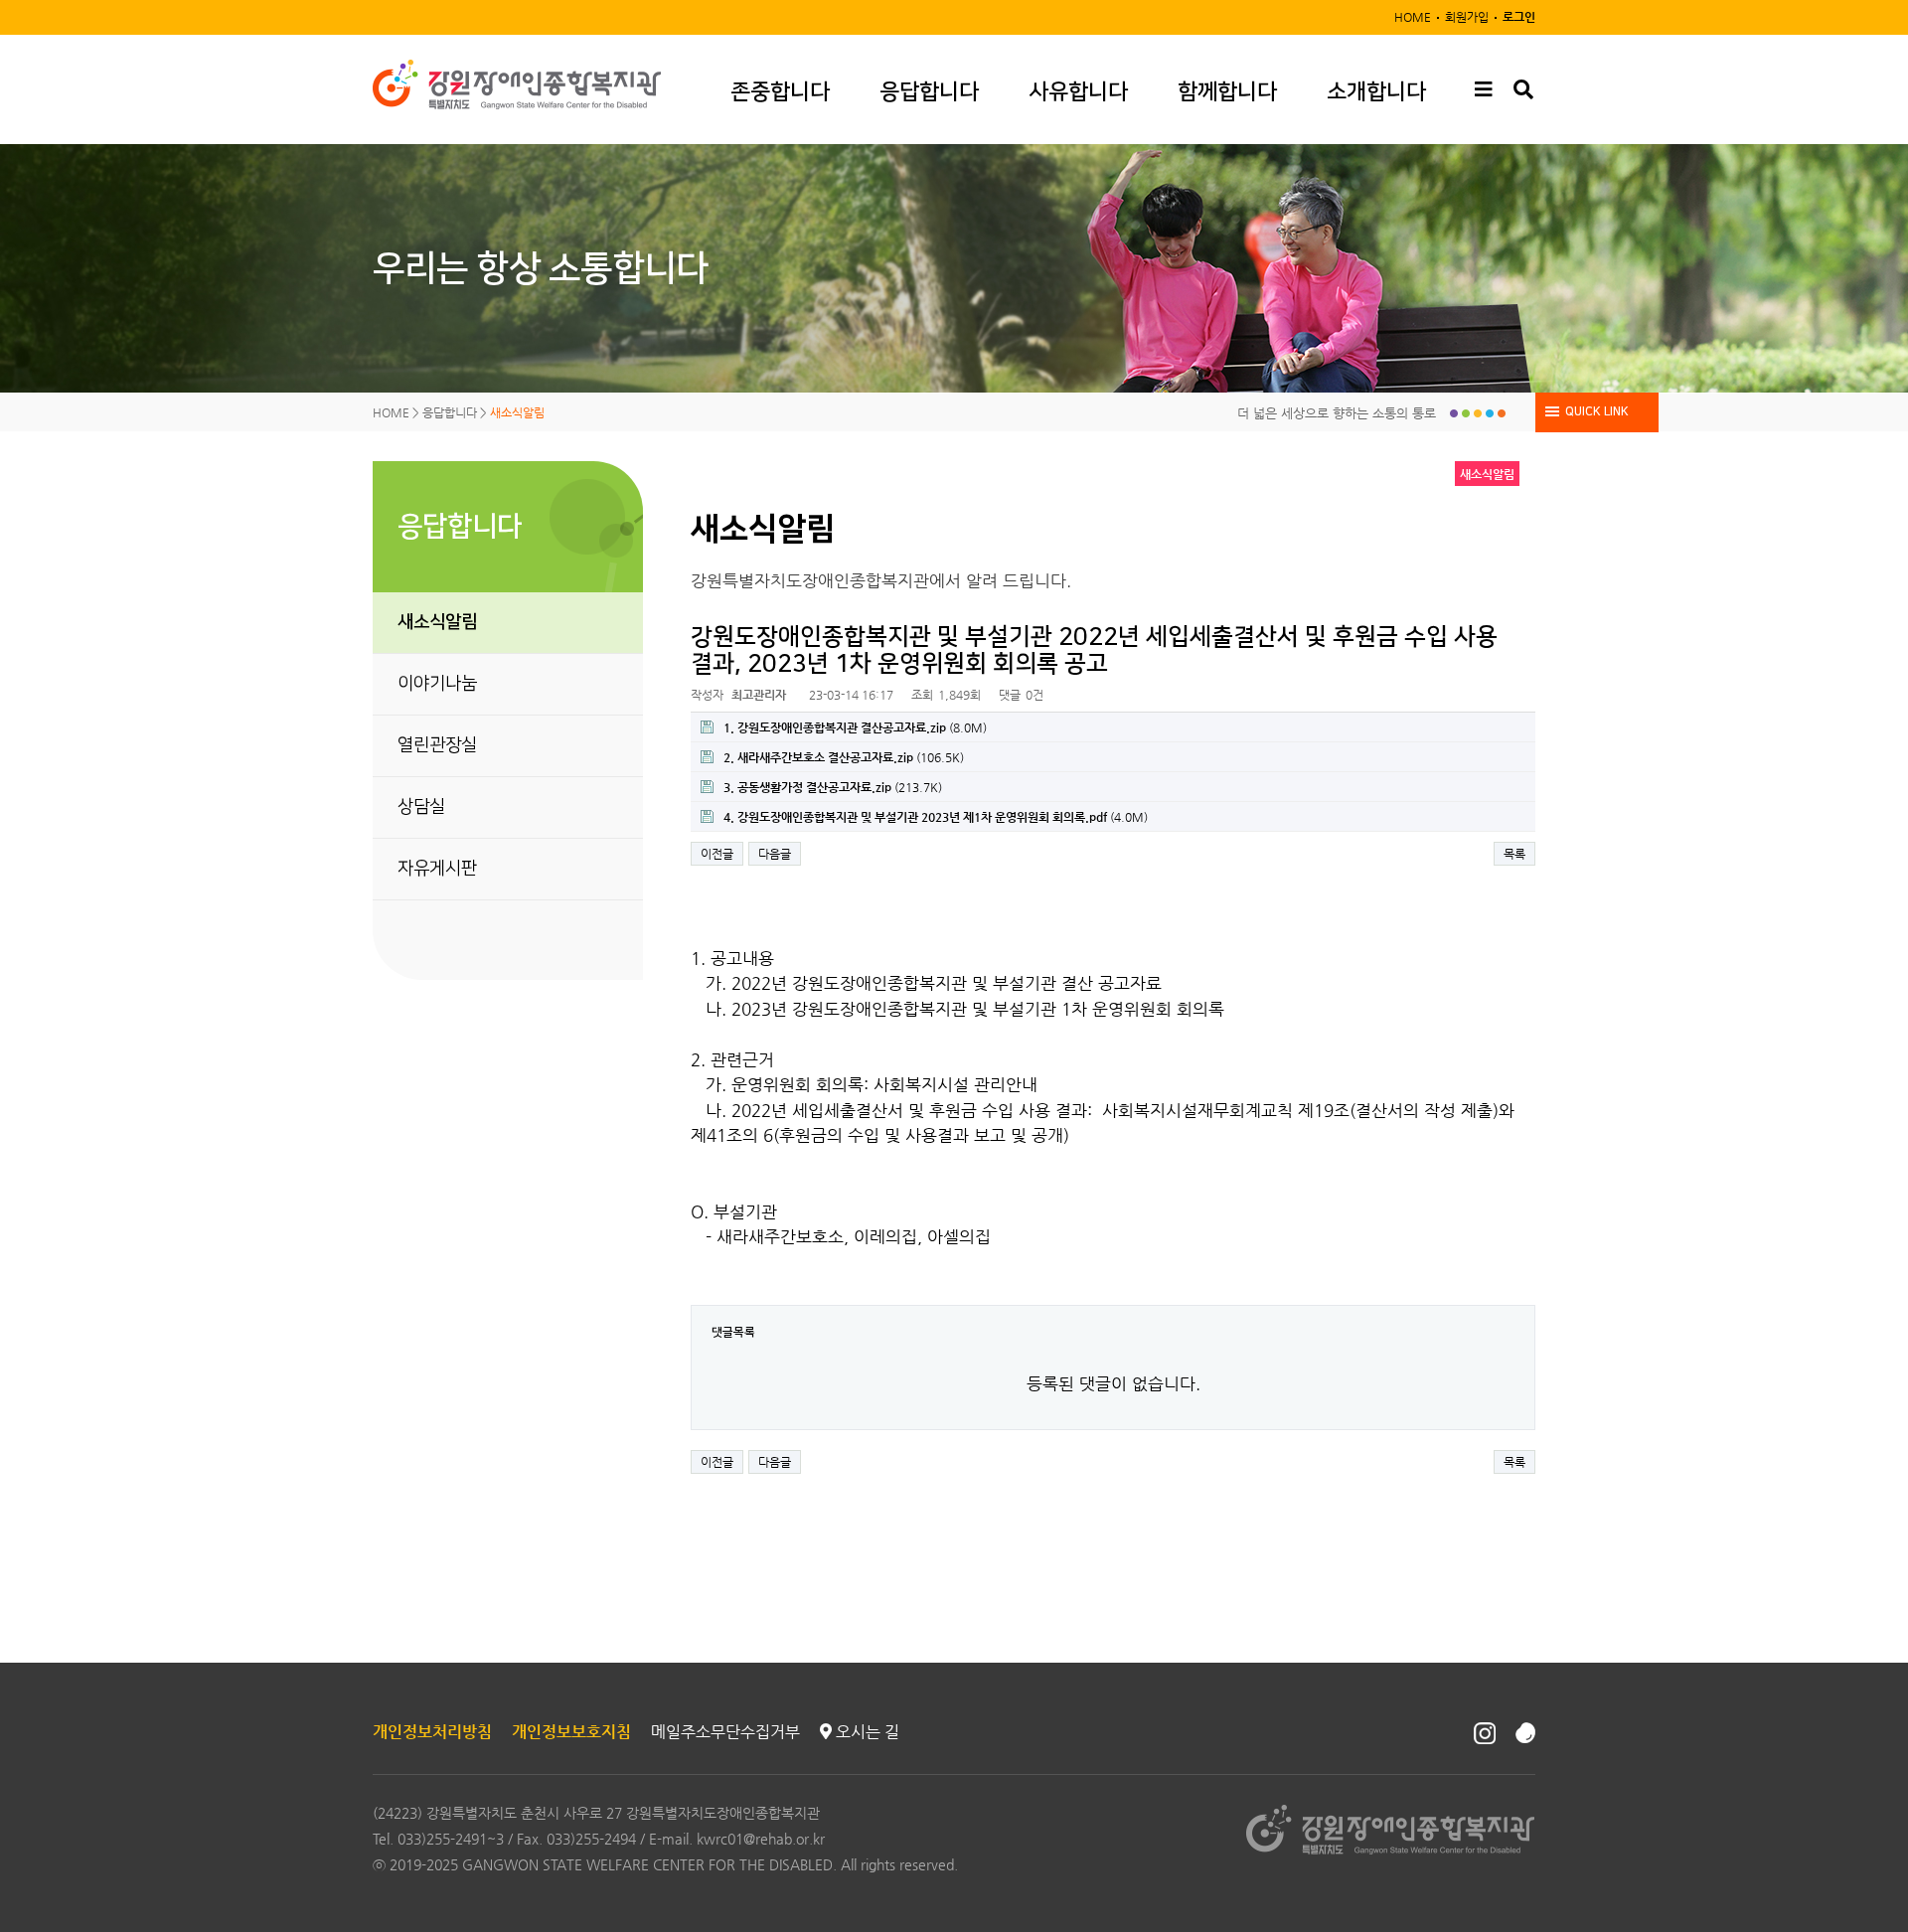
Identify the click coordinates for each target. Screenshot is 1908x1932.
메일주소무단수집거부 (725, 1732)
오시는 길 (866, 1732)
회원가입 (1467, 17)
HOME (1413, 17)
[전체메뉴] (1483, 90)
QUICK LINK (1597, 412)
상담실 (421, 807)
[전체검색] (1523, 90)
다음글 (775, 854)
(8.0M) (855, 727)
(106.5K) (844, 757)
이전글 (717, 854)
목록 (1514, 854)
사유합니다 (1078, 92)
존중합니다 (780, 92)
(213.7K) (833, 787)
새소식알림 (437, 622)
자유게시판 (437, 869)
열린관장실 (437, 745)
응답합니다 (929, 92)
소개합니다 (1376, 92)
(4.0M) (936, 817)
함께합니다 (1227, 92)
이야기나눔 (437, 684)
